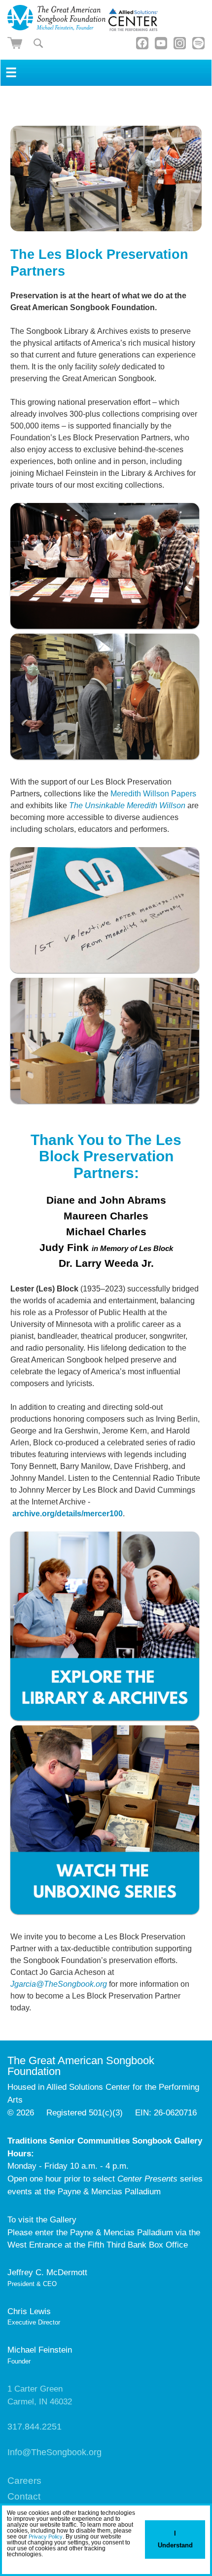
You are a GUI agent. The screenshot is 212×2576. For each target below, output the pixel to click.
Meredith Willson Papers (153, 794)
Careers (24, 2481)
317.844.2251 (35, 2427)
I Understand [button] (175, 2539)
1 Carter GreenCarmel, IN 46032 (40, 2395)
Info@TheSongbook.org (54, 2452)
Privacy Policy (46, 2537)
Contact (24, 2496)
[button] (8, 2564)
